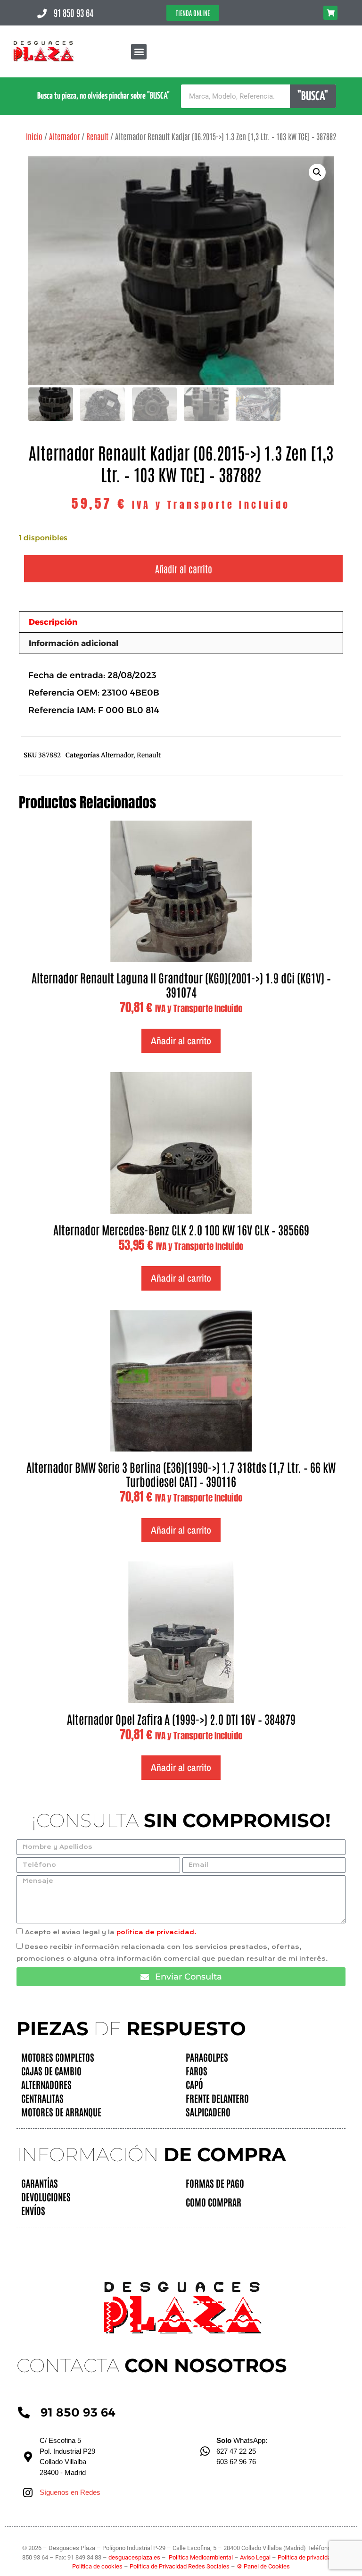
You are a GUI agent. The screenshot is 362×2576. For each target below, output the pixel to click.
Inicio (34, 136)
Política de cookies (97, 2566)
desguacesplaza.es (135, 2557)
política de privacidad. (156, 1932)
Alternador (64, 136)
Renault (97, 136)
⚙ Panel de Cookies (263, 2566)
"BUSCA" (313, 96)
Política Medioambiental (201, 2557)
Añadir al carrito (184, 569)
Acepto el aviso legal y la (111, 1932)
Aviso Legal (256, 2557)
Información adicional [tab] (74, 643)
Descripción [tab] (53, 622)
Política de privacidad (307, 2557)
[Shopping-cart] (330, 13)
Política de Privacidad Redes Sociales (180, 2566)
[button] (139, 52)
